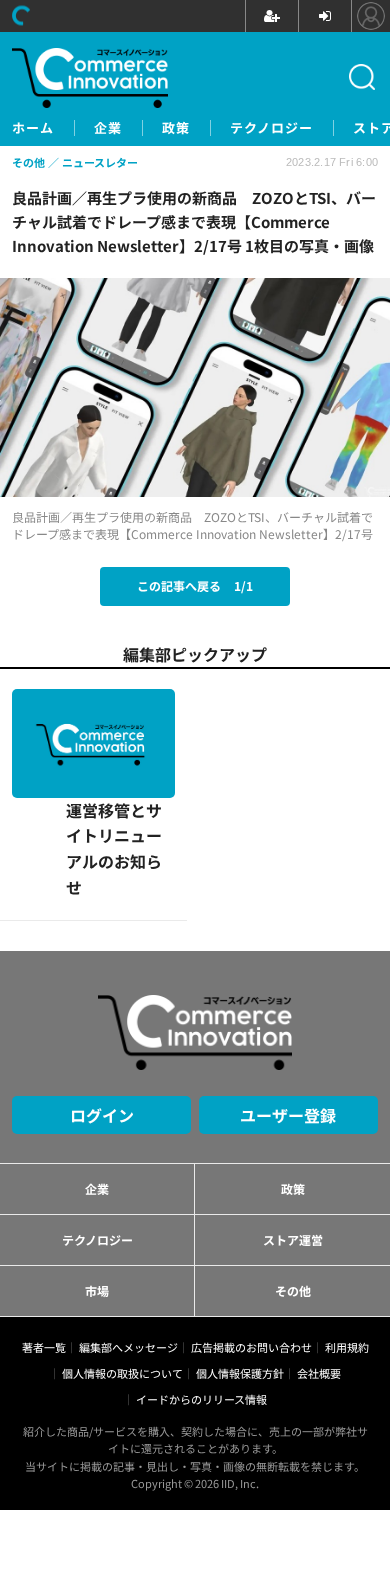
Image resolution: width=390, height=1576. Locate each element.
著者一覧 (44, 1238)
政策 (176, 128)
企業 (108, 128)
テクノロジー (271, 128)
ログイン (102, 1006)
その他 (293, 1181)
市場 (97, 1181)
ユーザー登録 (288, 1006)
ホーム (33, 128)
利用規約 (347, 1238)
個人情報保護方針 (240, 1265)
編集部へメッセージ (128, 1238)
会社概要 (319, 1265)
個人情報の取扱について (122, 1265)
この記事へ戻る (195, 585)
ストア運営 (293, 1130)
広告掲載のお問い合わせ (251, 1238)
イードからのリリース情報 (201, 1291)
